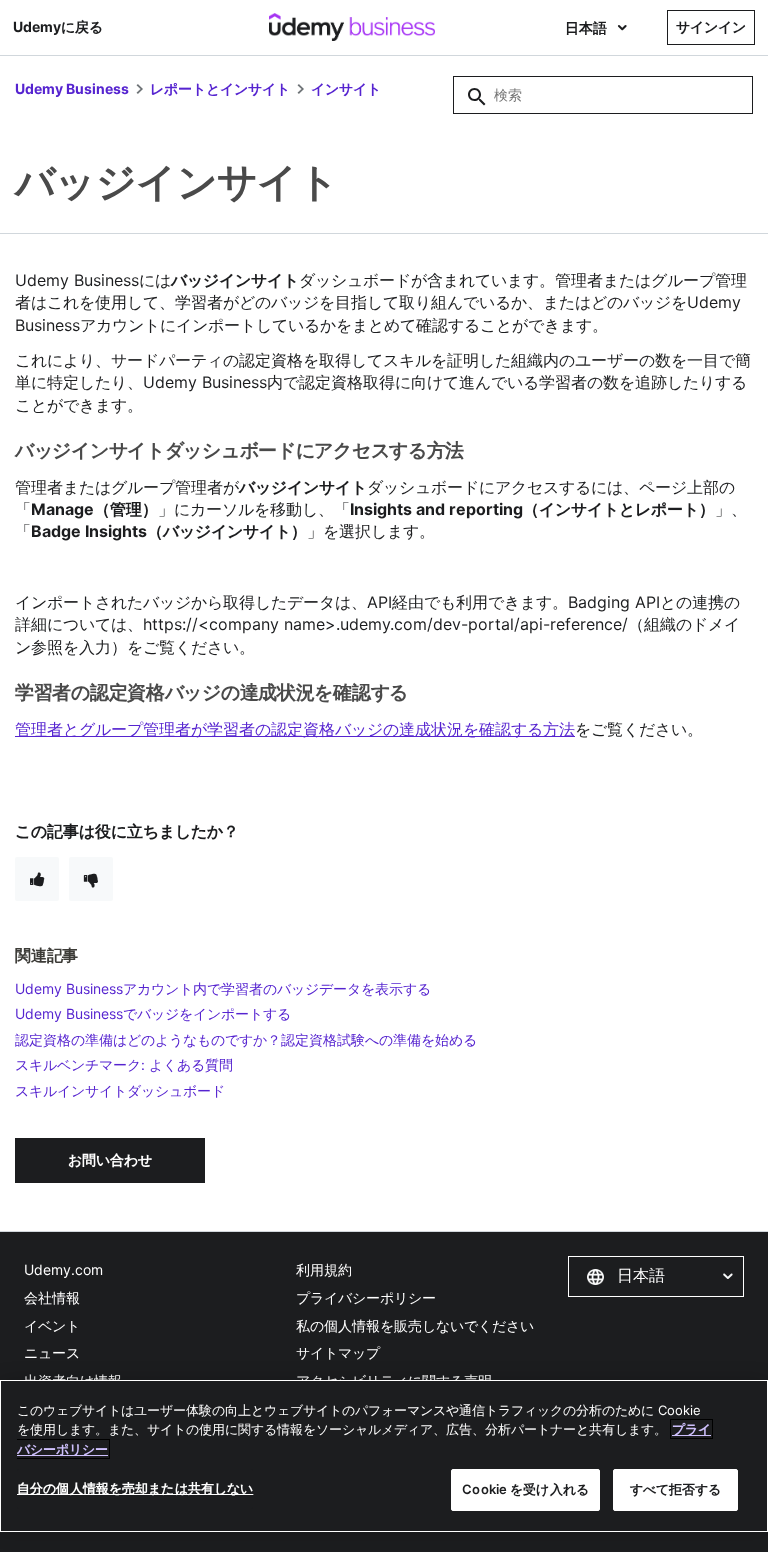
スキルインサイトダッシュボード (120, 1090)
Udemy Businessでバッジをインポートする (153, 1013)
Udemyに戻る (58, 26)
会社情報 (52, 1297)
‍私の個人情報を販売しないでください (415, 1325)
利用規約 (324, 1269)
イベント (52, 1325)
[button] (656, 1276)
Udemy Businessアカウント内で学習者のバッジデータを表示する (223, 988)
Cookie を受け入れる (525, 1489)
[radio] (37, 879)
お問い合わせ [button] (110, 1159)
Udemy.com (63, 1269)
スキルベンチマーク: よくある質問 (124, 1064)
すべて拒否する (676, 1489)
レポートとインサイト (220, 88)
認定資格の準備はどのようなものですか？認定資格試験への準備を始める (246, 1039)
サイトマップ (338, 1352)
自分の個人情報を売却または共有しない (135, 1488)
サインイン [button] (711, 26)
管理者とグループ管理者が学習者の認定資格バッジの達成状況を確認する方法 (295, 729)
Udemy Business (72, 88)
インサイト (346, 88)
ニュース (52, 1352)
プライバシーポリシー (366, 1297)
